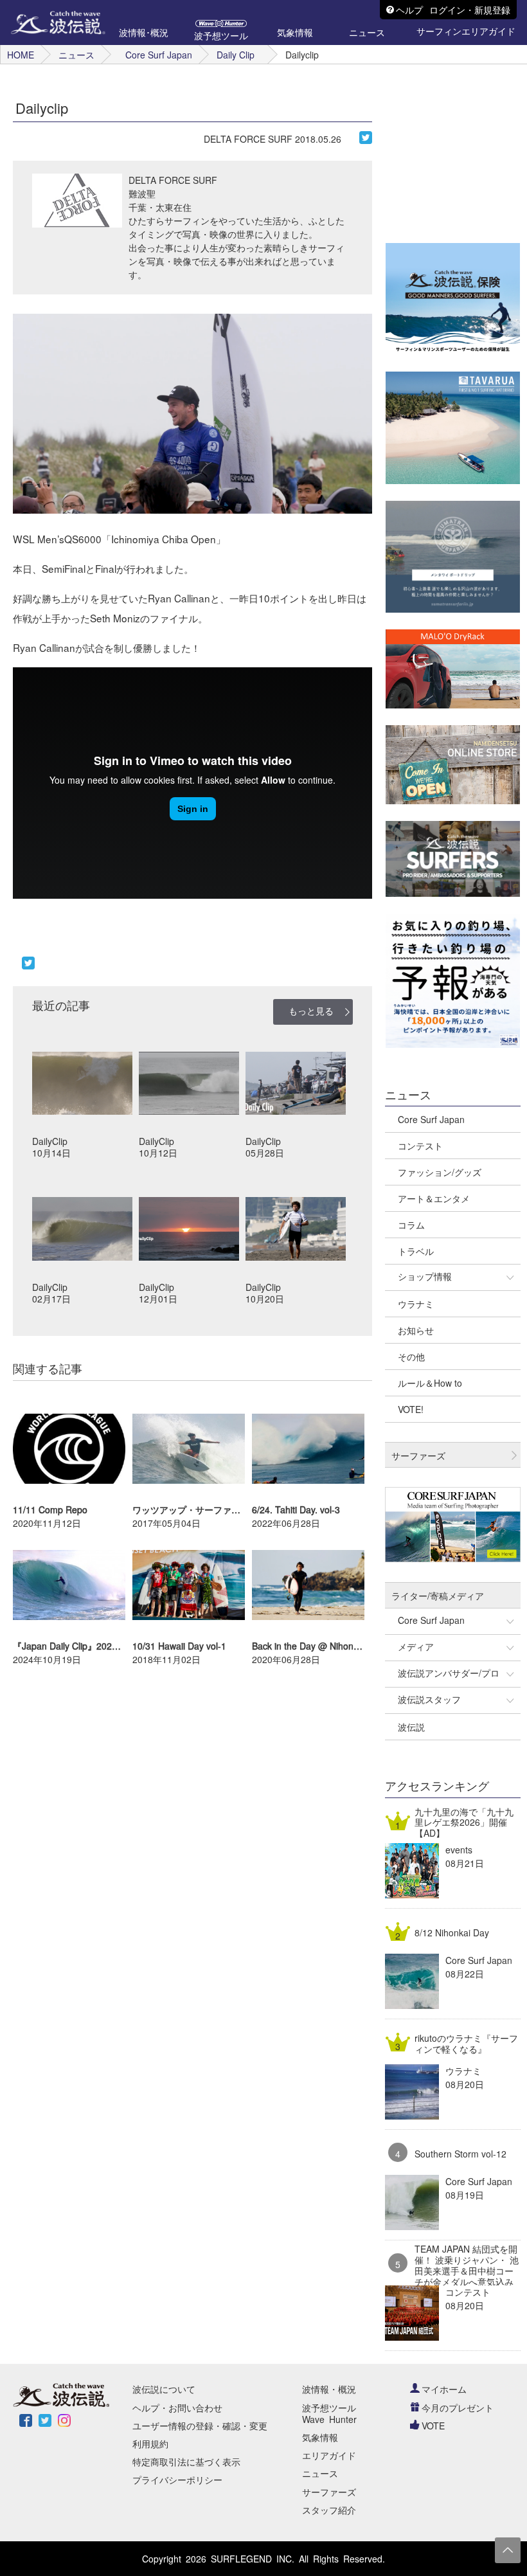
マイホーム (444, 2389)
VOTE (433, 2426)
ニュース (76, 55)
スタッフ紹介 (329, 2510)
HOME (21, 55)
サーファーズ (329, 2492)
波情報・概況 (329, 2389)
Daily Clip (236, 55)
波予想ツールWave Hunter (329, 2413)
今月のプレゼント (458, 2408)
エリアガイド (329, 2455)
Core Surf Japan (159, 55)
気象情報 (320, 2437)
